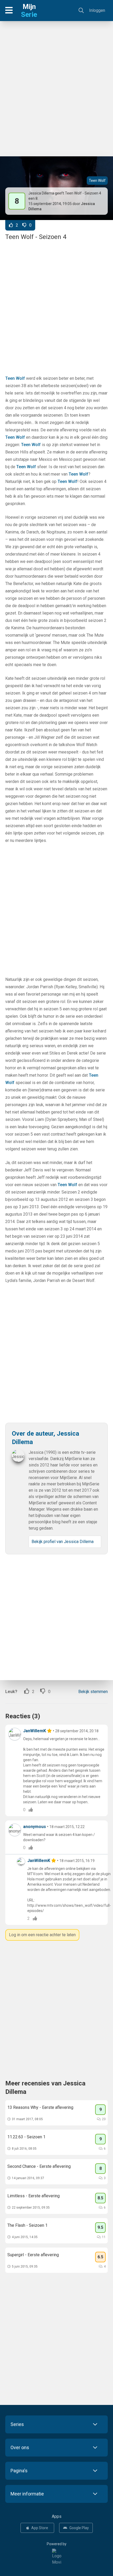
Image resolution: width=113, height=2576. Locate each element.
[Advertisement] (56, 86)
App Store (40, 2528)
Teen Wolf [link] (15, 378)
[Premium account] (50, 1731)
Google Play (79, 2528)
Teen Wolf (97, 181)
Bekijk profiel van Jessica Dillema (63, 1542)
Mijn (29, 11)
